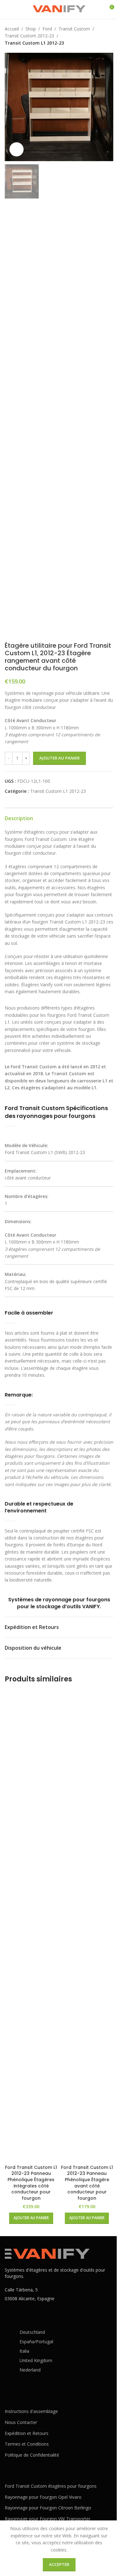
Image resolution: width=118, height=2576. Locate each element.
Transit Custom (74, 29)
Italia (24, 2351)
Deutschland (32, 2332)
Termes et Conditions (27, 2444)
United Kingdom (36, 2360)
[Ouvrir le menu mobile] (7, 9)
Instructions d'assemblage (31, 2411)
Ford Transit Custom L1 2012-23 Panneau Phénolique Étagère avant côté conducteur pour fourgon (87, 2183)
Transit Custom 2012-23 (29, 36)
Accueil (12, 29)
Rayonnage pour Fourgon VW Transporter (48, 2519)
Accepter (59, 2564)
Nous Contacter (21, 2422)
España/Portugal (36, 2342)
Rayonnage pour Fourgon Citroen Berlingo (48, 2508)
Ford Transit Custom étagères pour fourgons (51, 2486)
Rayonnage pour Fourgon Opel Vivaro (43, 2497)
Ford (47, 29)
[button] (11, 107)
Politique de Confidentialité (32, 2455)
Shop (31, 29)
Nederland (30, 2370)
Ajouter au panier (59, 758)
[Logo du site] (59, 9)
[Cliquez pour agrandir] (17, 149)
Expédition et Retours (27, 2433)
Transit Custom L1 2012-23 (34, 43)
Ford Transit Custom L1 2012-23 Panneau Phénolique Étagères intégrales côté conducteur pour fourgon (31, 2183)
